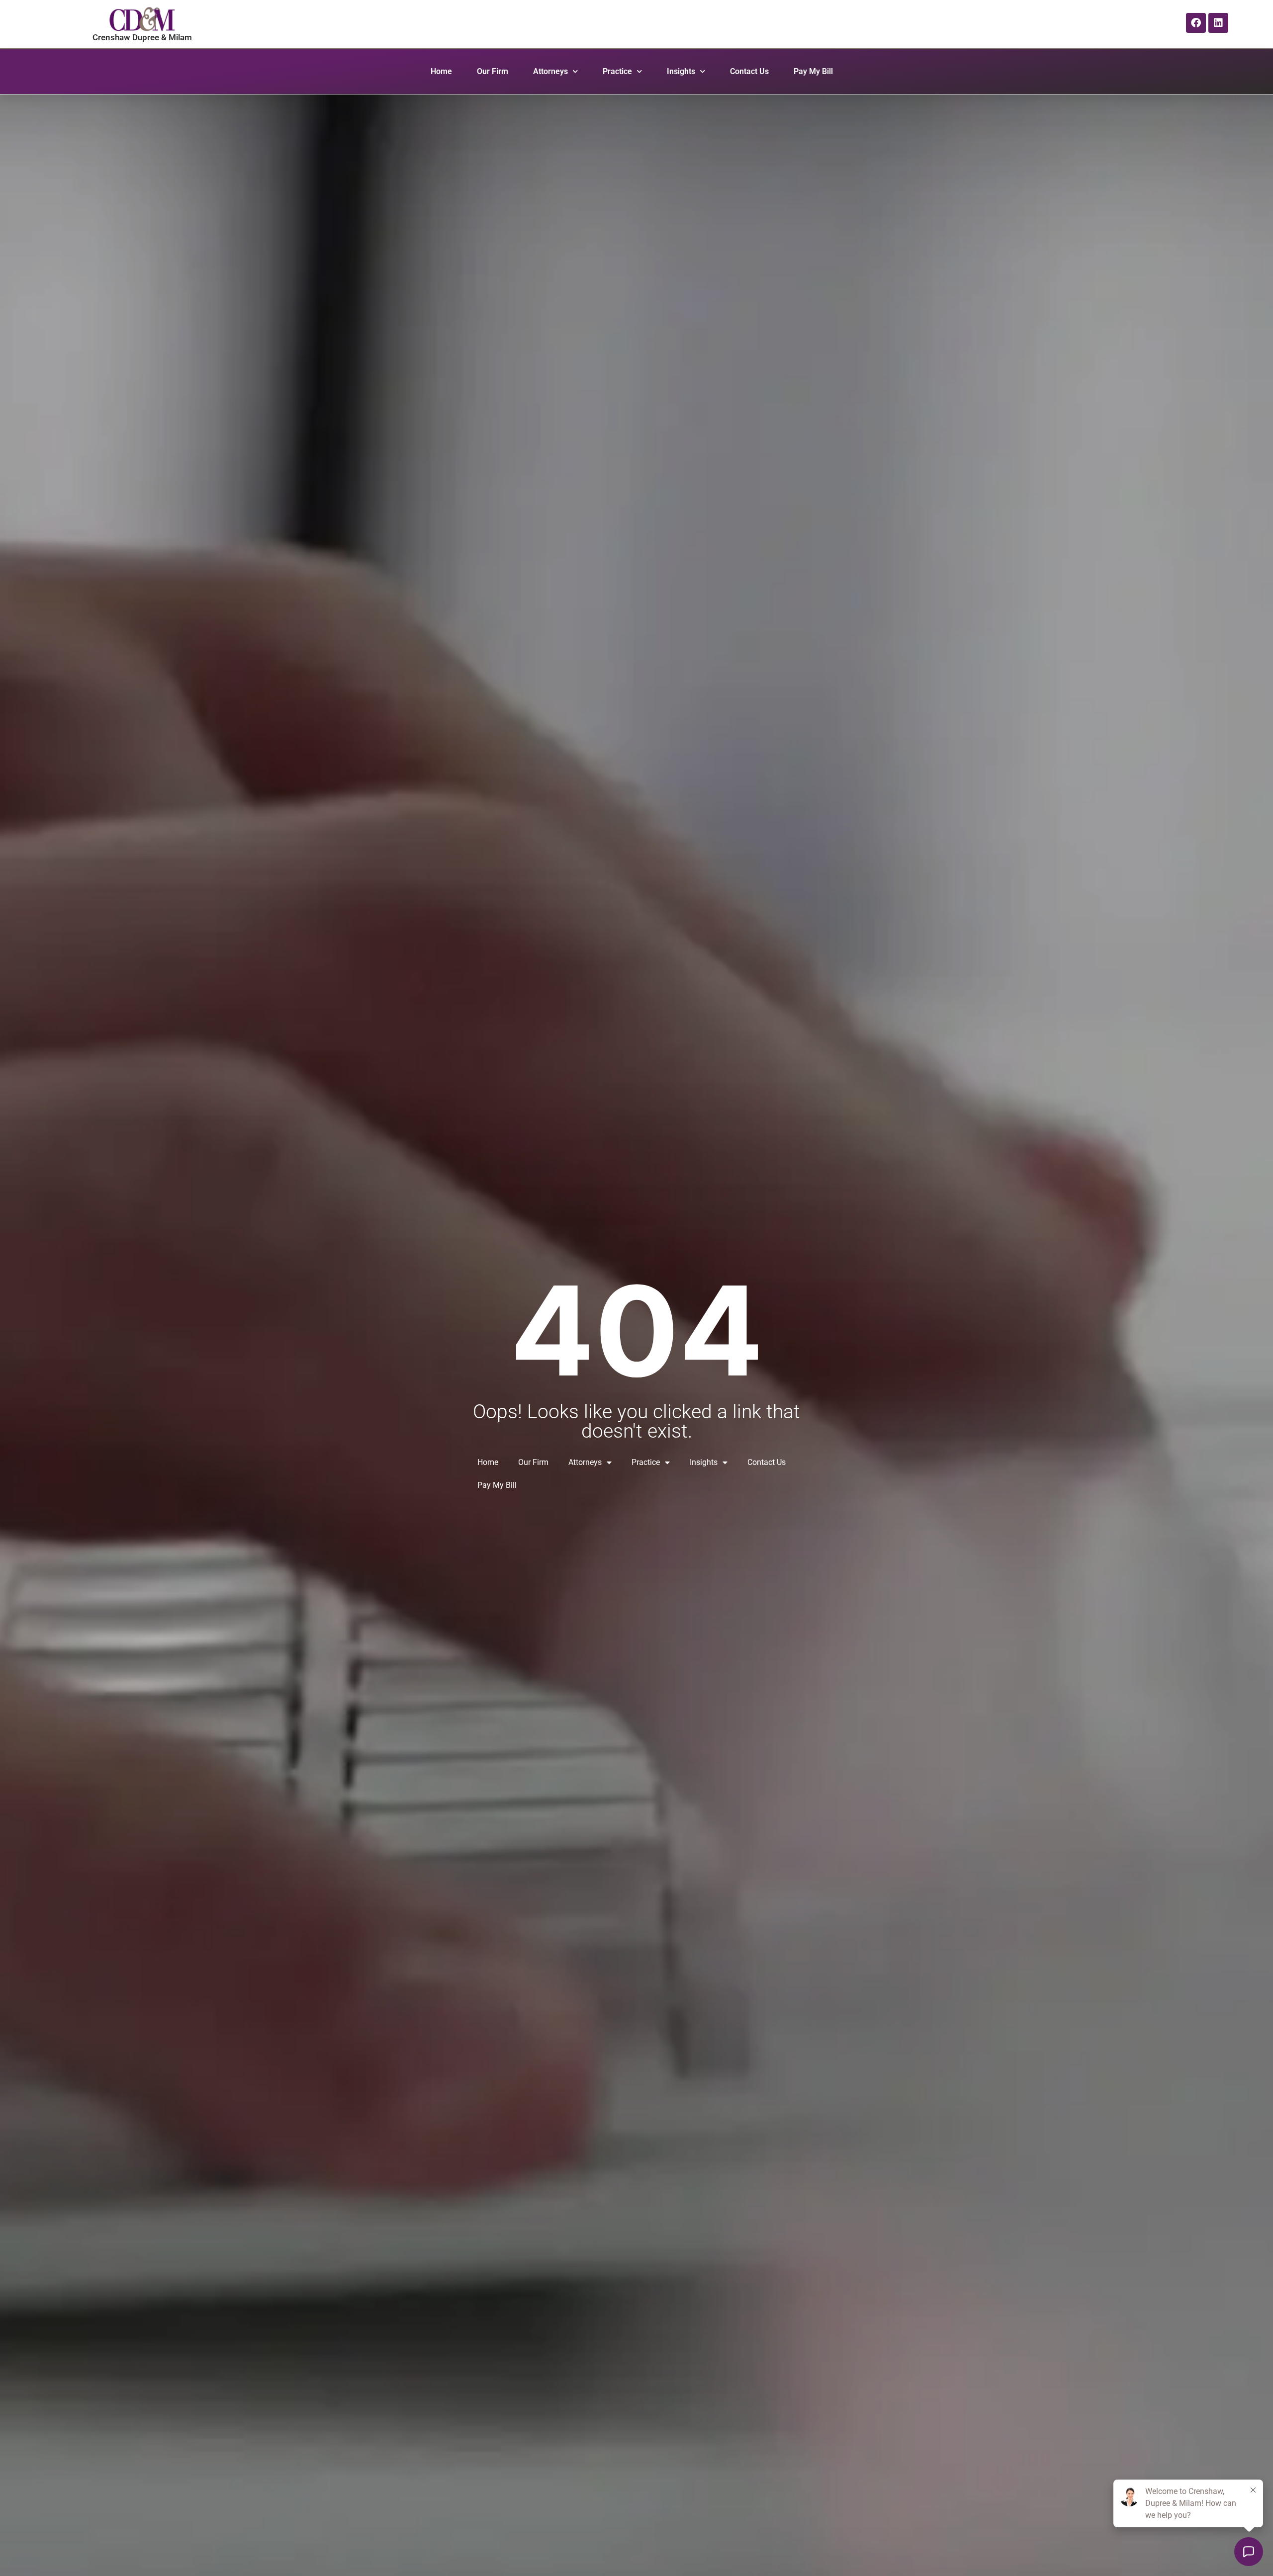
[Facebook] (1196, 23)
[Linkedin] (1218, 23)
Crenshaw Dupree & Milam (142, 37)
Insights (681, 71)
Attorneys (550, 71)
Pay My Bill (813, 71)
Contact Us (749, 71)
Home (441, 71)
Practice (617, 71)
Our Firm (493, 71)
